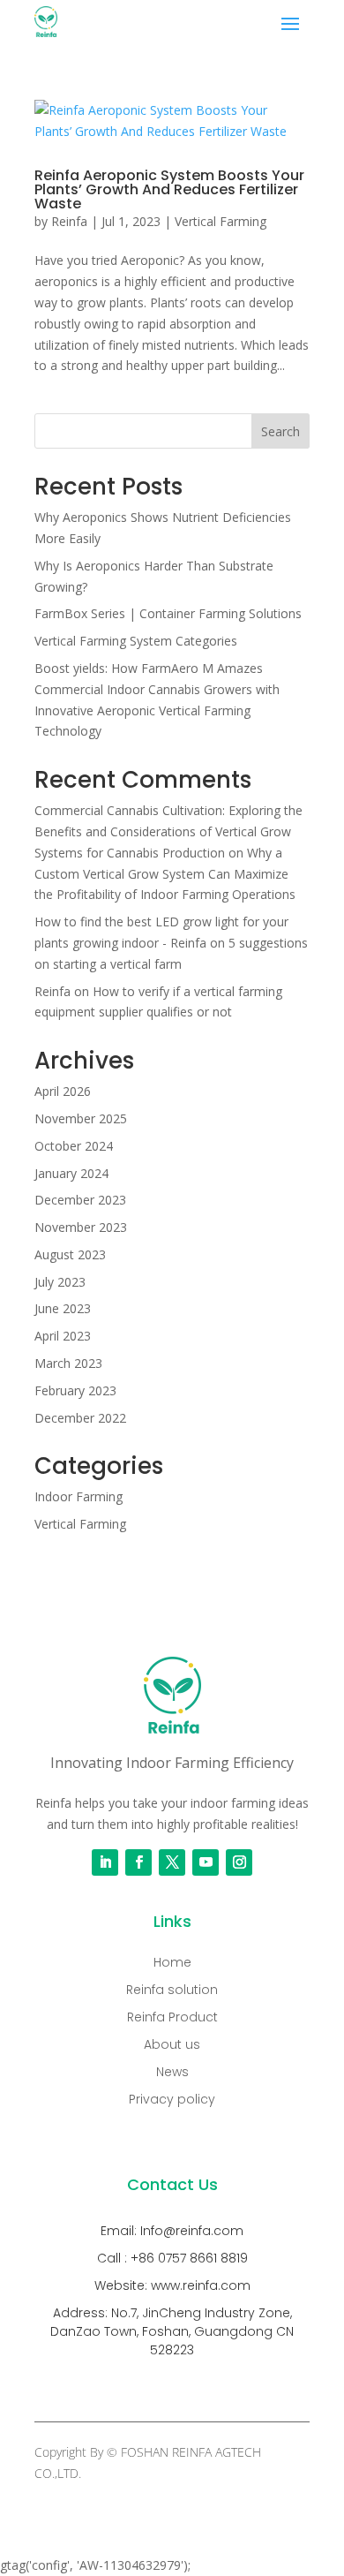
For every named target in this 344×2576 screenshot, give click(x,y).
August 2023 (70, 1254)
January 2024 (71, 1173)
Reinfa (69, 221)
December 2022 (80, 1418)
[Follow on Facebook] (138, 1862)
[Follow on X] (172, 1862)
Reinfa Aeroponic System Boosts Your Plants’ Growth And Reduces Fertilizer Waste (169, 189)
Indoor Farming (79, 1496)
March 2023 (68, 1363)
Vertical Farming (221, 221)
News (172, 2072)
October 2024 (74, 1146)
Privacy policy (172, 2099)
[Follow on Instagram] (239, 1862)
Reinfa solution (172, 1990)
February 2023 (75, 1390)
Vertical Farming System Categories (136, 641)
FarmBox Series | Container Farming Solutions (168, 613)
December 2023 (80, 1200)
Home (172, 1962)
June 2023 (63, 1308)
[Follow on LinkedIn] (105, 1862)
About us (172, 2044)
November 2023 (81, 1227)
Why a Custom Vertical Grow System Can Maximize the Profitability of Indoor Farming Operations (165, 874)
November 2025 (81, 1118)
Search (280, 431)
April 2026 (63, 1091)
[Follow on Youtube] (206, 1862)
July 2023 (60, 1282)
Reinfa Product (172, 2017)
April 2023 (63, 1336)
